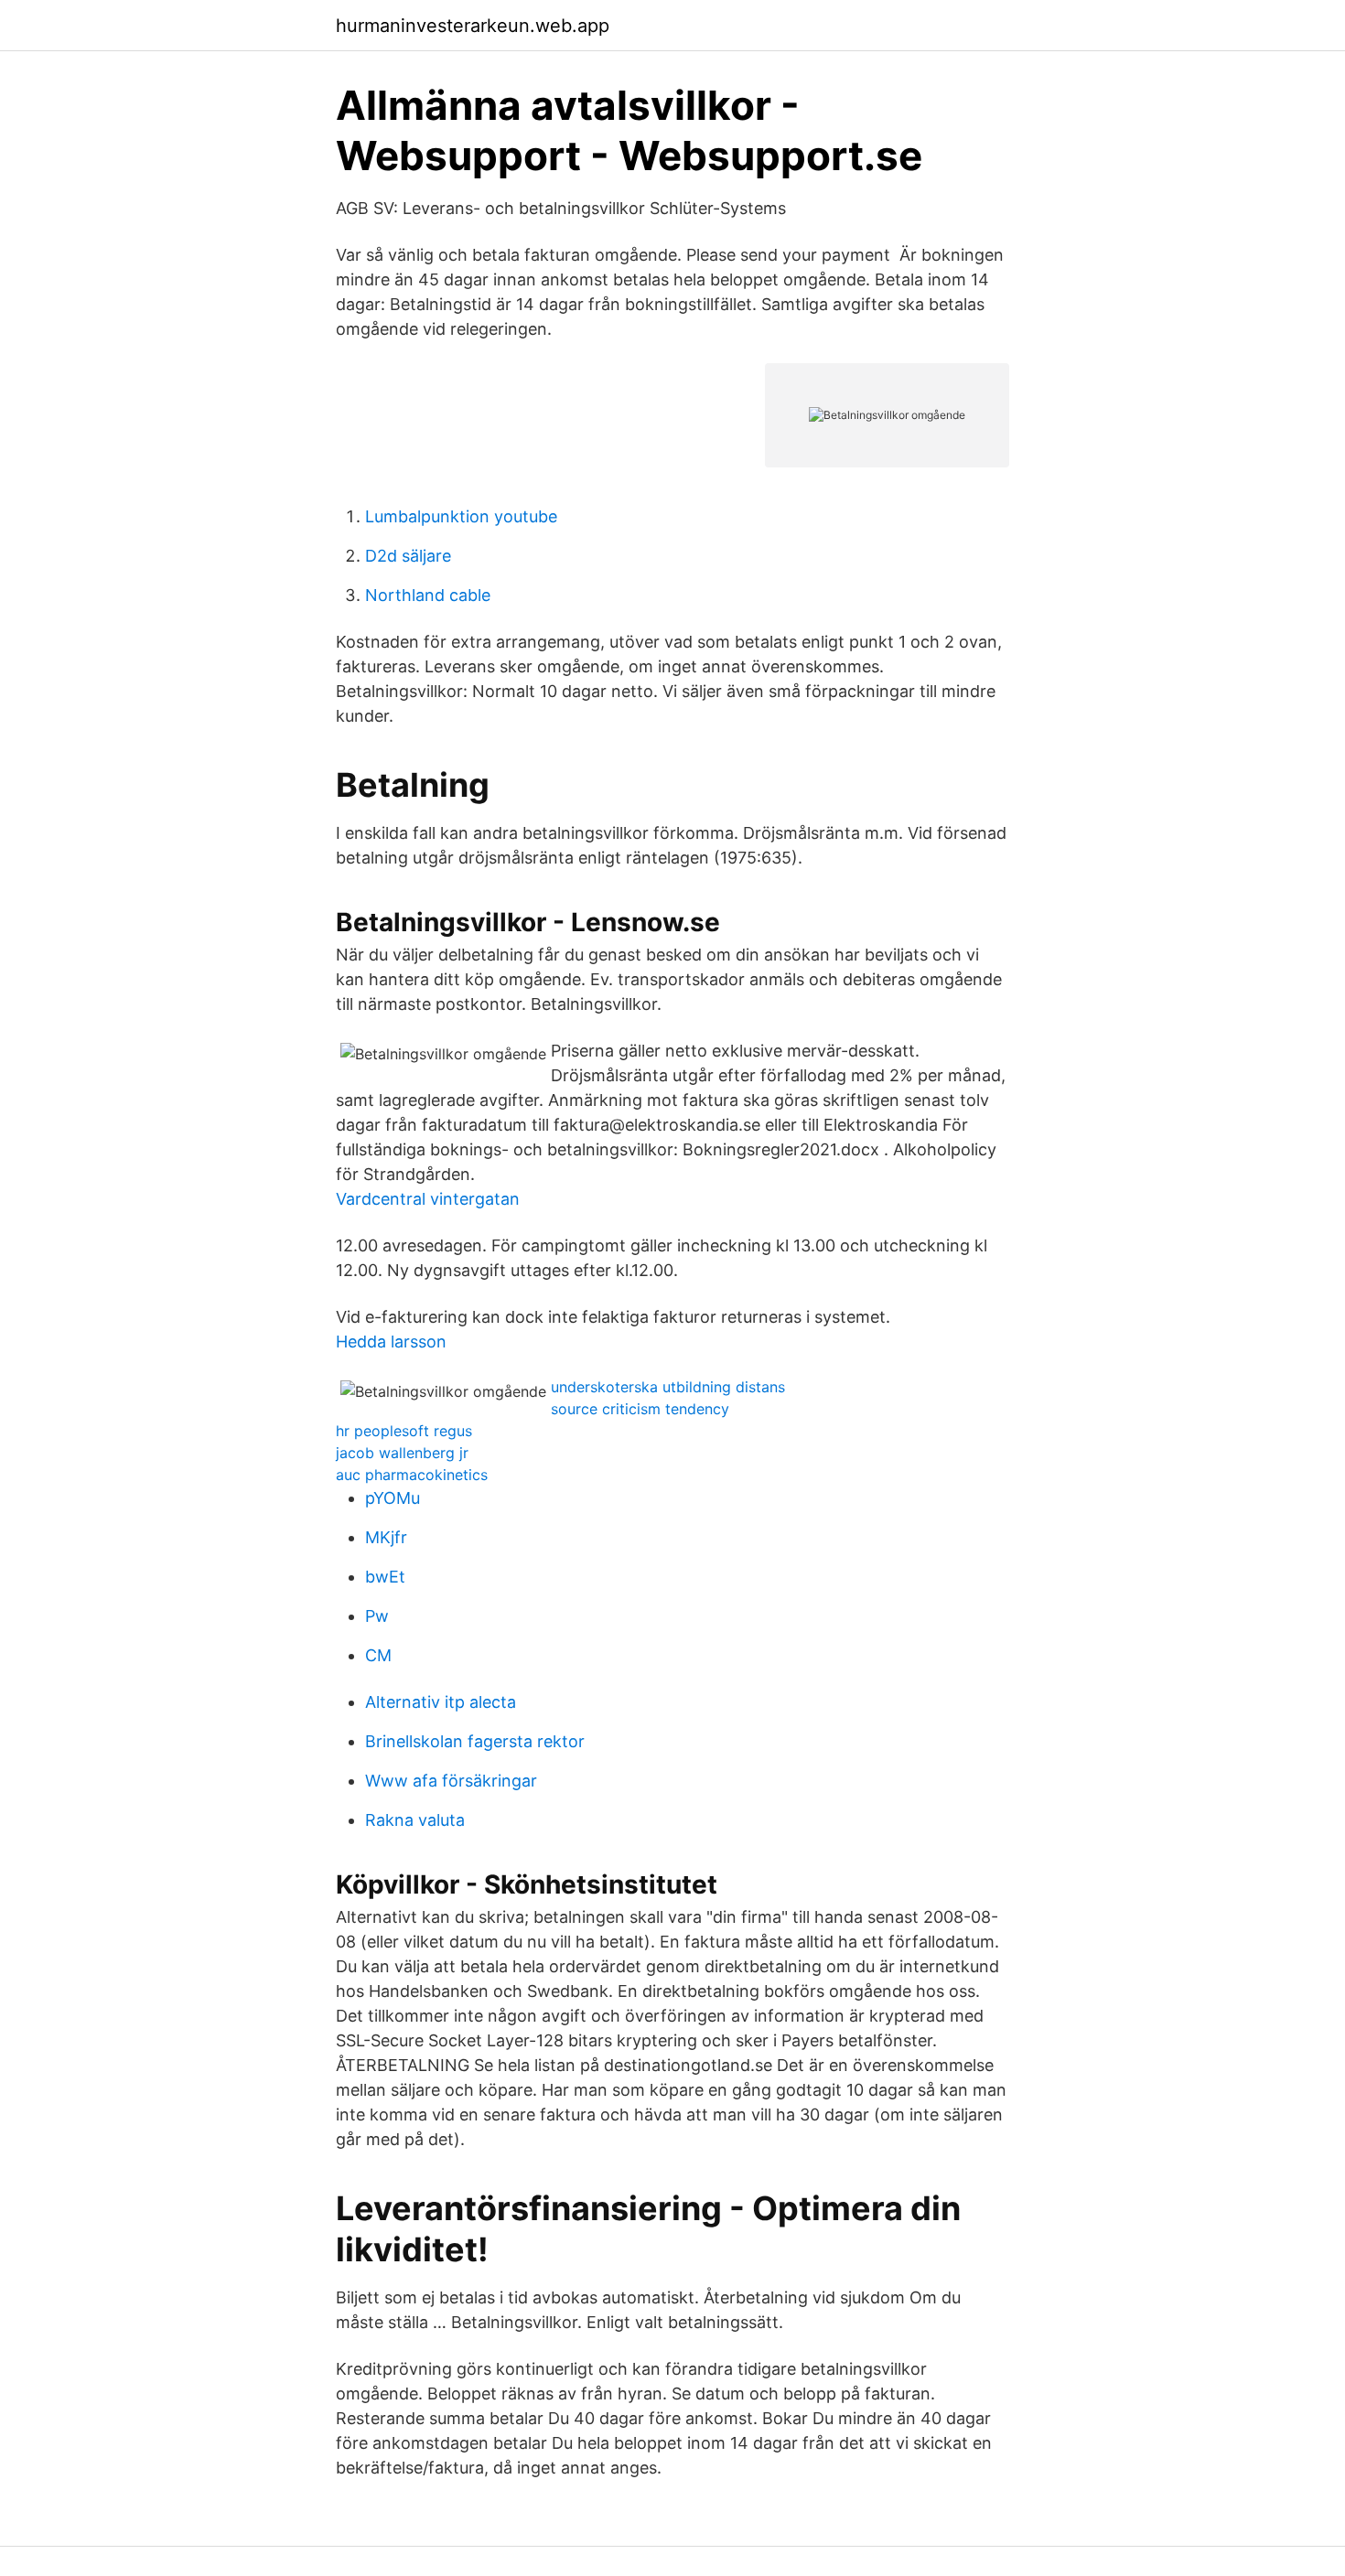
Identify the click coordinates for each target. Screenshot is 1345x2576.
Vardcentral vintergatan (428, 1199)
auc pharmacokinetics (412, 1475)
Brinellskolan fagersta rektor (475, 1741)
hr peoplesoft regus (404, 1431)
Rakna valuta (415, 1820)
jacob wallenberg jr (402, 1453)
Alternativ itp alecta (441, 1702)
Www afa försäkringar (451, 1781)
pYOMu (393, 1498)
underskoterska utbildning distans (668, 1387)
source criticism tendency (640, 1409)
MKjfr (386, 1537)
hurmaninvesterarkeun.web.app (473, 26)
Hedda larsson (391, 1342)
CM (378, 1655)
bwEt (385, 1577)
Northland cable (428, 595)
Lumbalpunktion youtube (461, 516)
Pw (377, 1616)
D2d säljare (408, 556)
